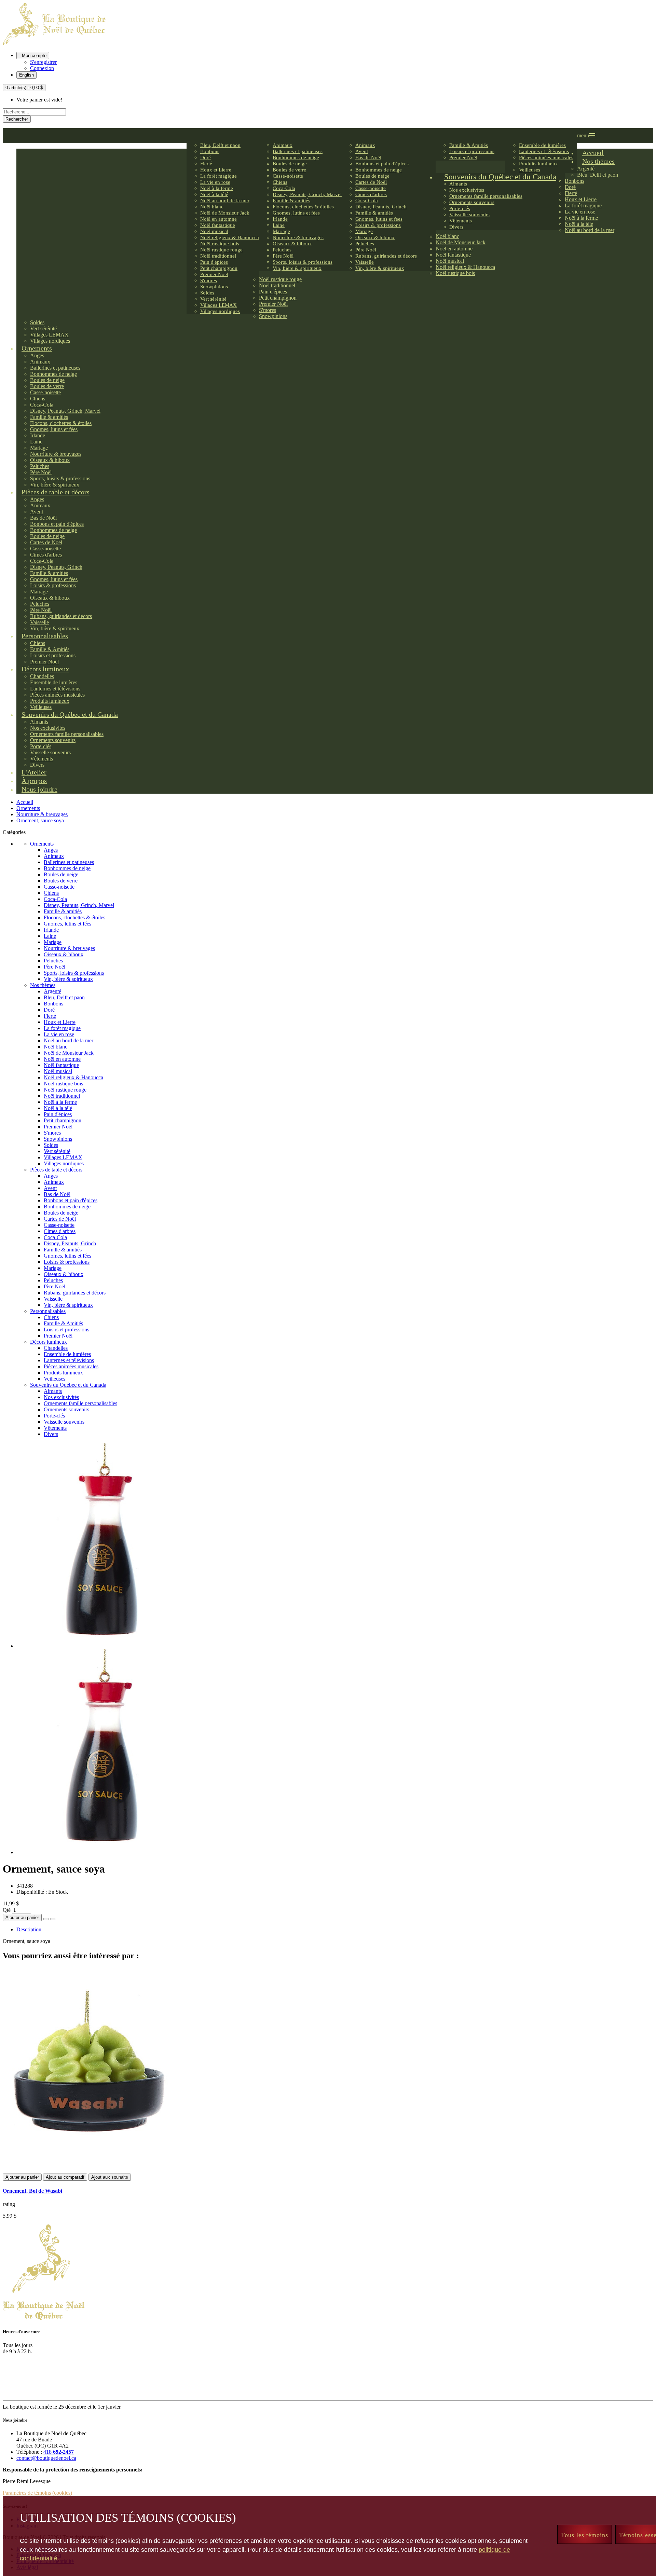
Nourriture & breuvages (42, 814)
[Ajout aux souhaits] (46, 1919)
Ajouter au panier (22, 1917)
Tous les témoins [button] (585, 2535)
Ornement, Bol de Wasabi (32, 2191)
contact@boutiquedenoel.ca (46, 2458)
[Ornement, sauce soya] (104, 1646)
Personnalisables (48, 1311)
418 (59, 2452)
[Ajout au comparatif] (53, 1919)
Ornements (28, 808)
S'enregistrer (43, 62)
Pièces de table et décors (56, 1170)
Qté (7, 1910)
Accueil (25, 802)
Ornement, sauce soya (40, 820)
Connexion (42, 68)
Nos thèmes (43, 985)
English (26, 75)
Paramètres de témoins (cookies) (37, 2493)
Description (29, 1929)
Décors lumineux (49, 1342)
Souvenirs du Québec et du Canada (68, 1385)
